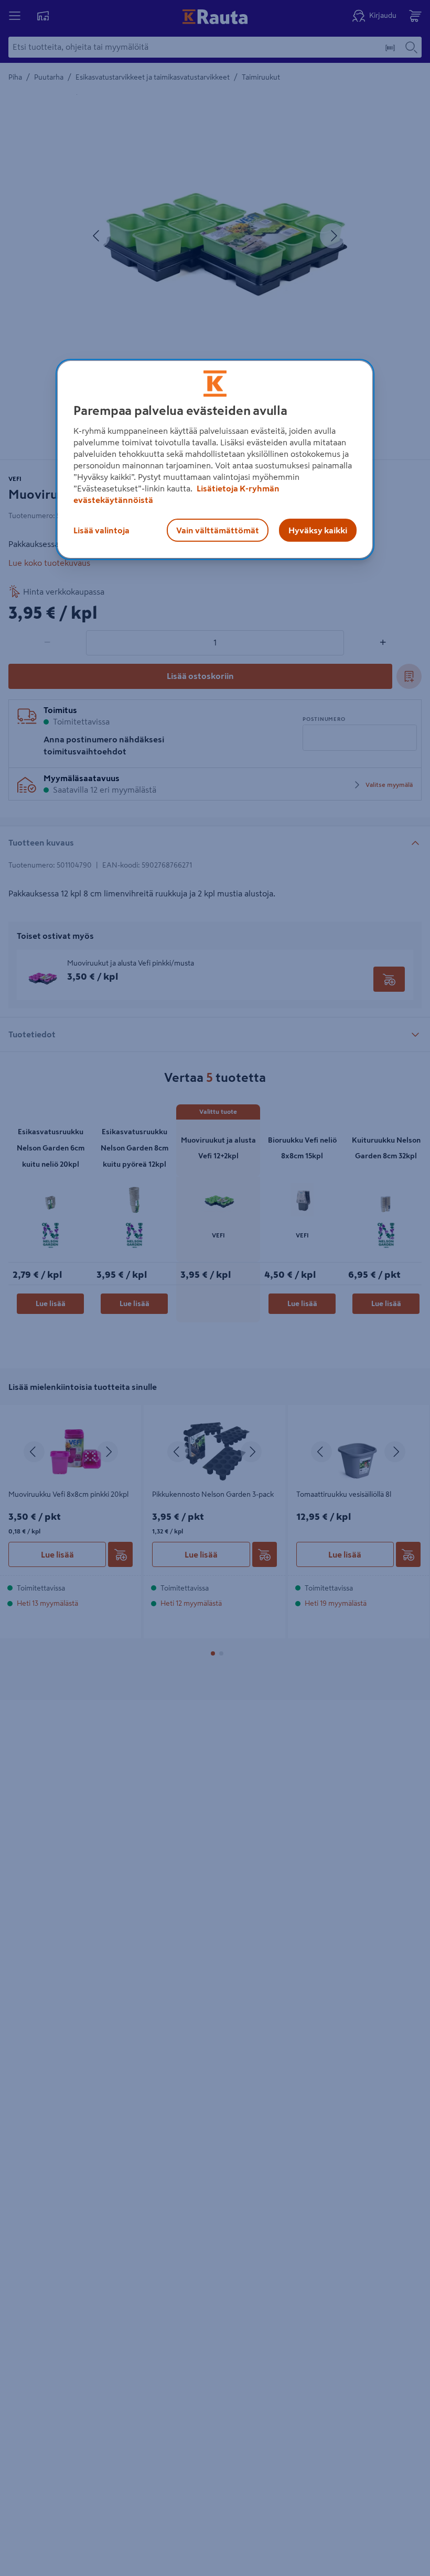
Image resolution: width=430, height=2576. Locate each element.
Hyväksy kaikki (318, 530)
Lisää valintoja (101, 530)
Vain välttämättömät (218, 530)
